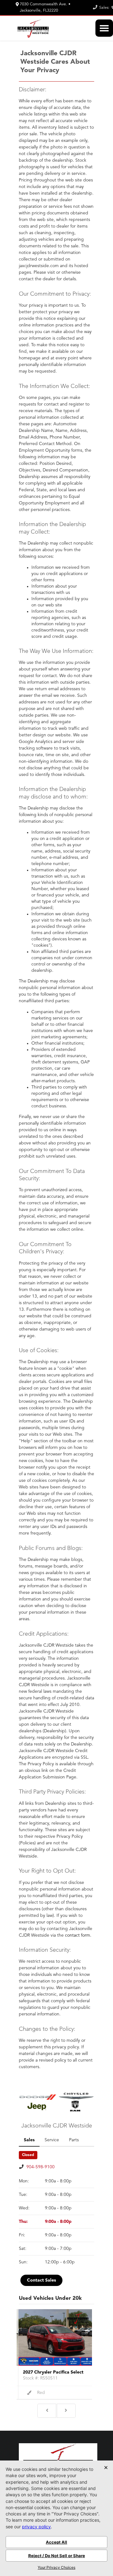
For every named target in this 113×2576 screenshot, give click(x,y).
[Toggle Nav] (104, 28)
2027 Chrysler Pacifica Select (53, 2372)
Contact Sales (41, 2280)
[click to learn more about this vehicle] (56, 2337)
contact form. (78, 1935)
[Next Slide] (66, 2411)
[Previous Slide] (47, 2411)
